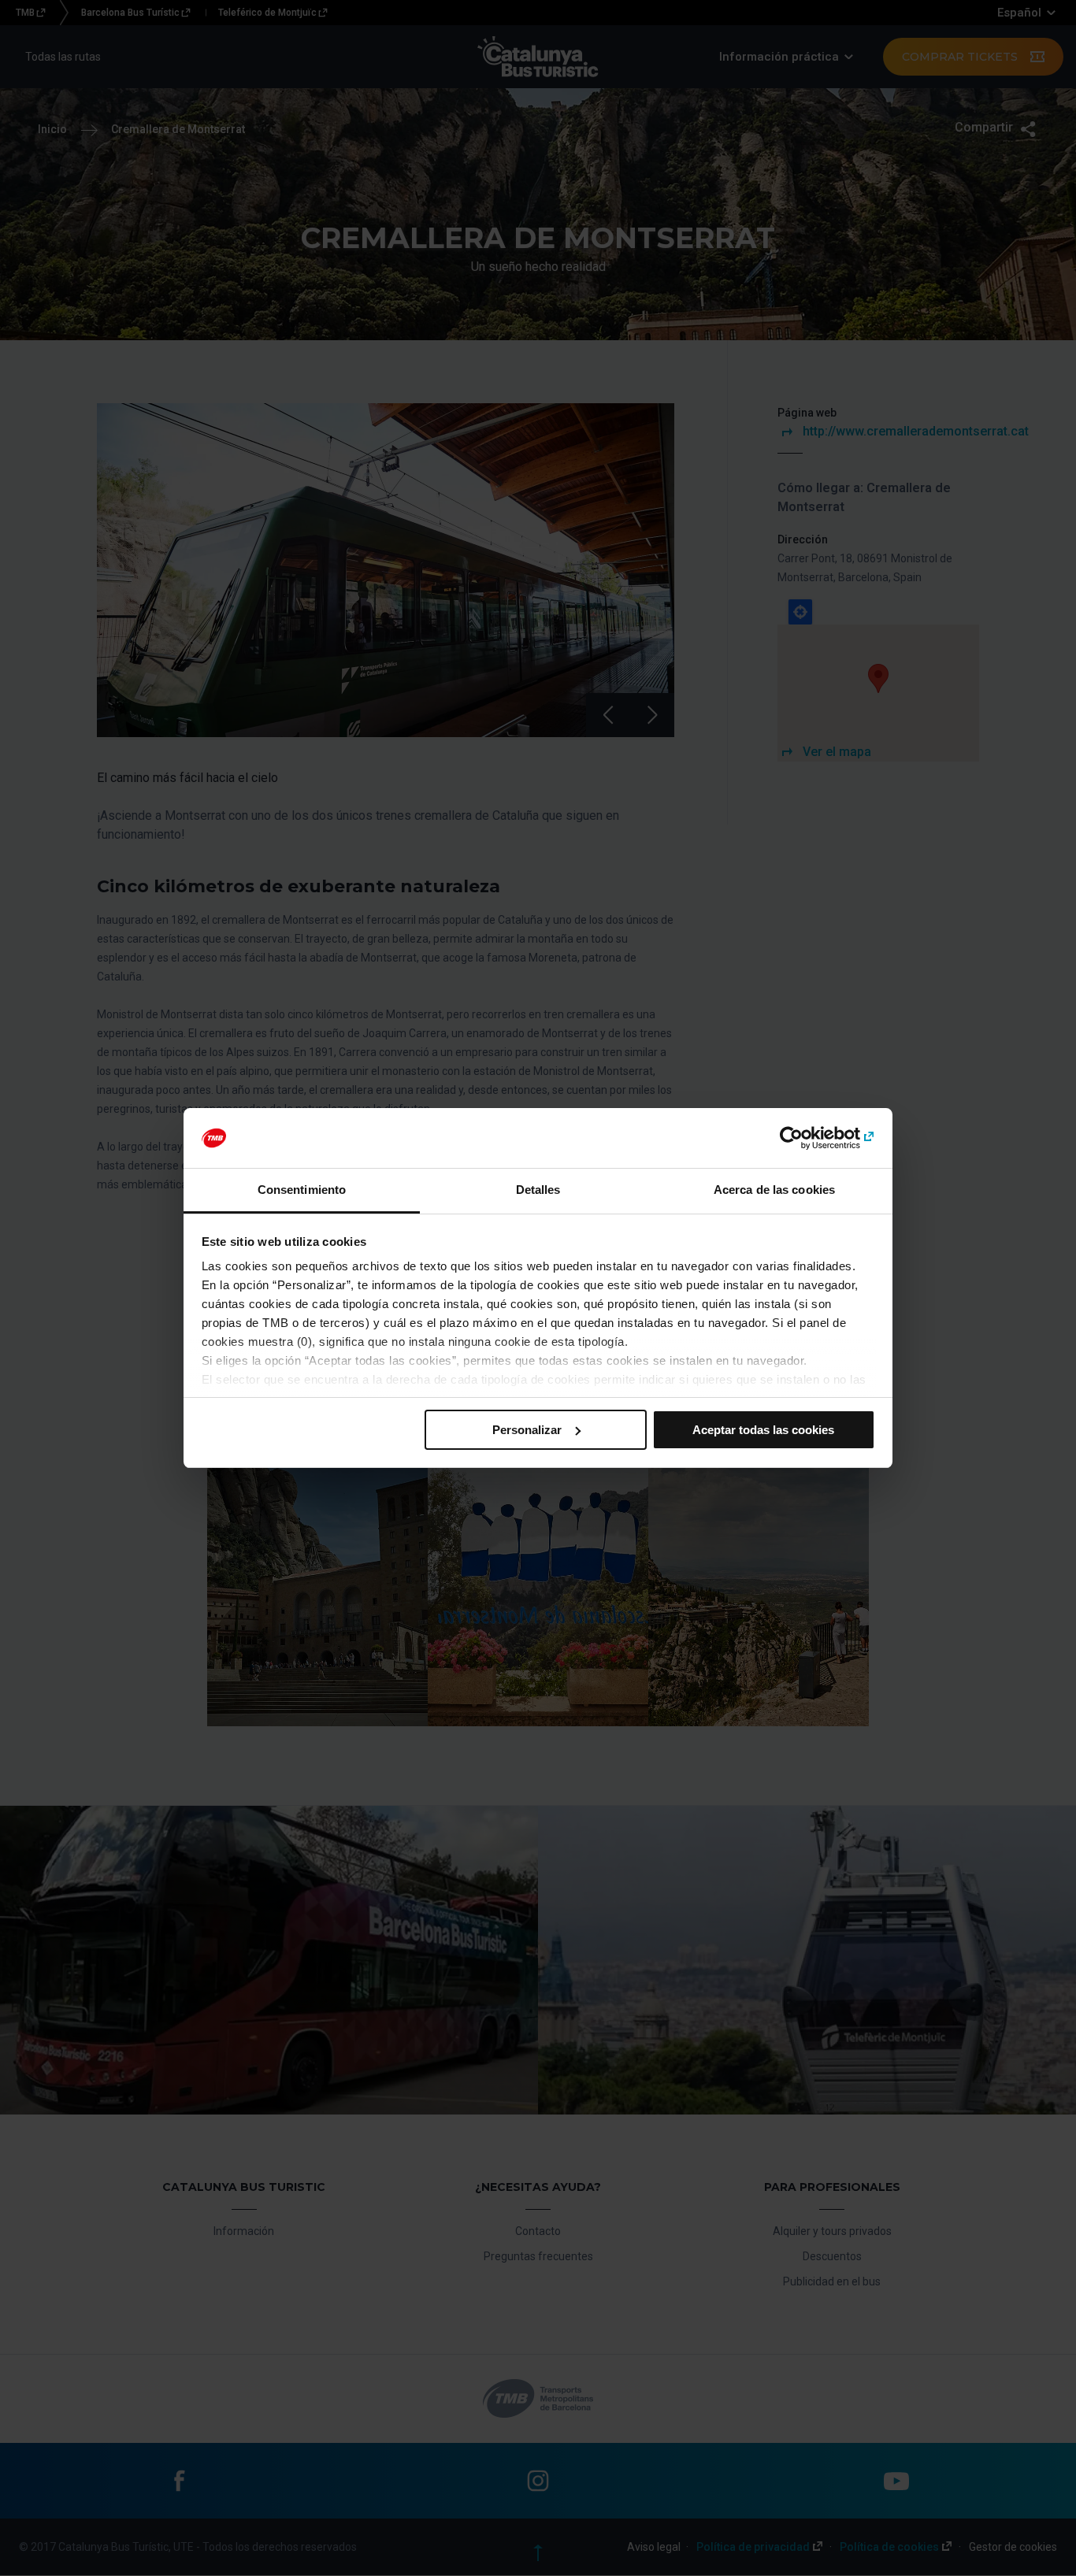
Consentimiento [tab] (302, 1190)
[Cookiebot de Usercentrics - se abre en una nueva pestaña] (806, 1138)
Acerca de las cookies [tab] (774, 1190)
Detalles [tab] (538, 1190)
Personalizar (527, 1430)
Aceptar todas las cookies (763, 1430)
